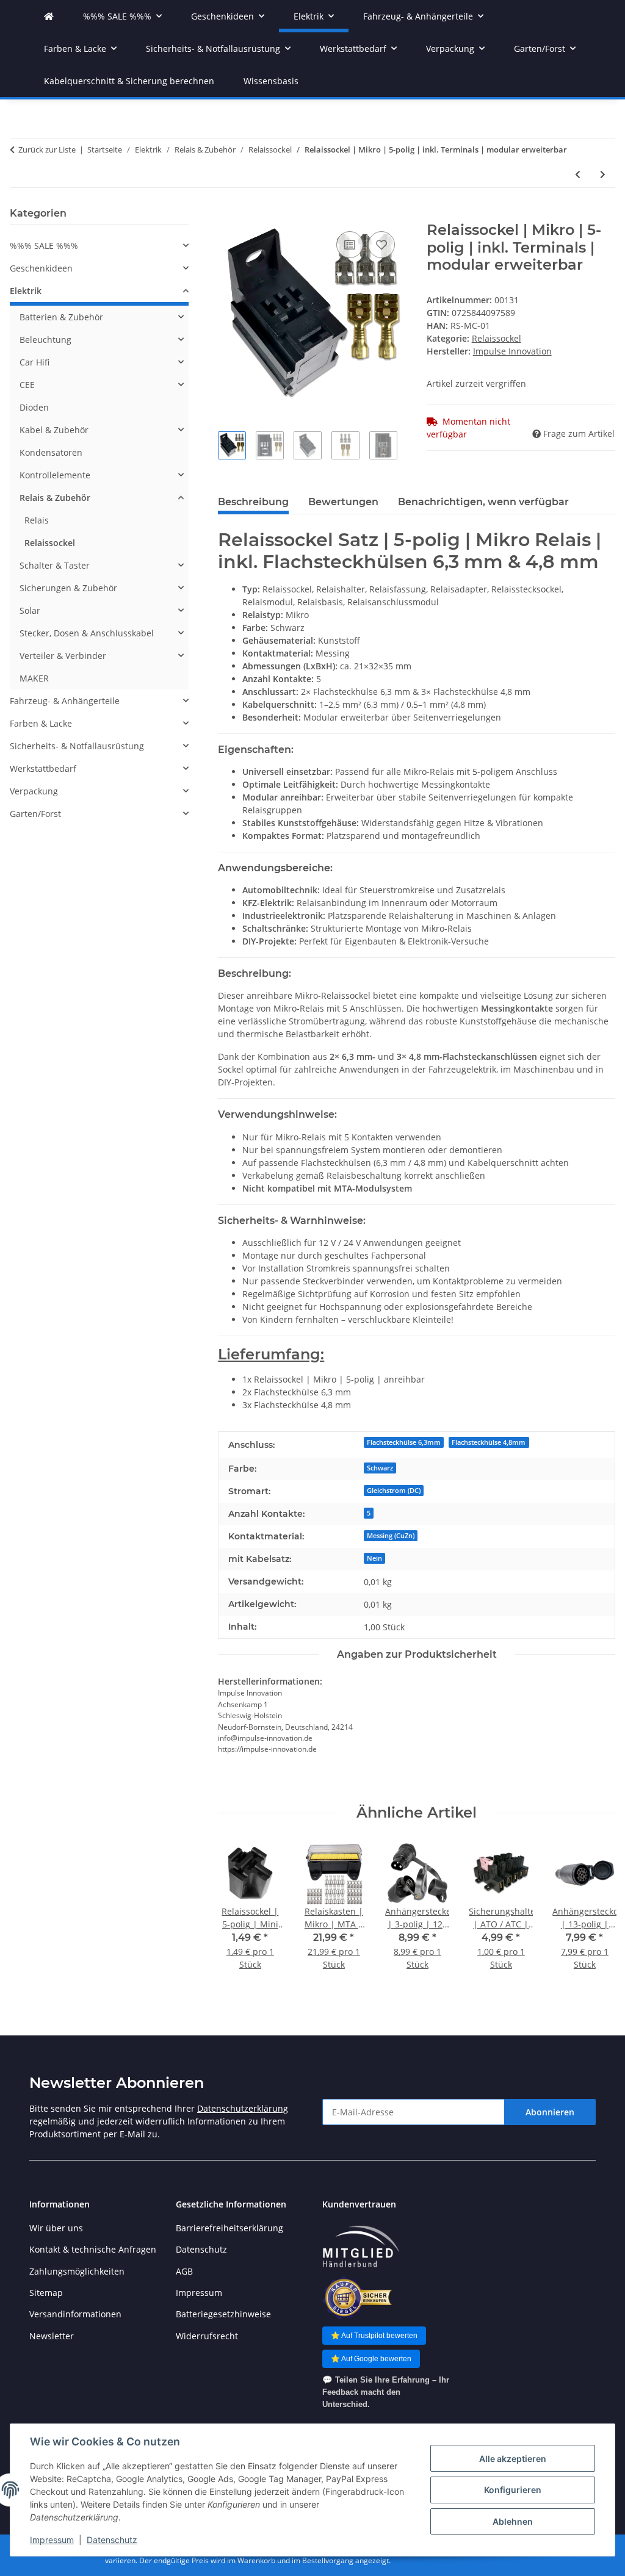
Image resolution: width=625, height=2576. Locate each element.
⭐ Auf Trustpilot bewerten (374, 2336)
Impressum (52, 2540)
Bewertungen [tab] (343, 502)
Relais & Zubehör (55, 498)
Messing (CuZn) (391, 1536)
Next (595, 1914)
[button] (99, 246)
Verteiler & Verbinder (63, 656)
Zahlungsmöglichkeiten (77, 2271)
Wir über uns (56, 2228)
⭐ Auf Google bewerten (371, 2359)
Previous (238, 1914)
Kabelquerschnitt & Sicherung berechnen (129, 81)
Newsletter (52, 2336)
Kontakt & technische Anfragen (93, 2249)
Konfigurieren (513, 2490)
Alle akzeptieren (513, 2459)
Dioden (34, 407)
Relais (37, 520)
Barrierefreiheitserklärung (229, 2228)
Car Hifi (34, 362)
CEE (27, 385)
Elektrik (26, 291)
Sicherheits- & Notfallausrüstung (77, 746)
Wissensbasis (271, 81)
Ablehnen (513, 2521)
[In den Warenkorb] (228, 215)
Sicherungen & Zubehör (68, 588)
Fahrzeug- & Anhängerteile (65, 701)
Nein (374, 1558)
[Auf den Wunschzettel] (381, 245)
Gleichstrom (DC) (394, 1491)
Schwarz (380, 1468)
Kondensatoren (51, 452)
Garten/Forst (35, 814)
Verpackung (34, 791)
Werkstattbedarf (43, 768)
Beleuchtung (45, 340)
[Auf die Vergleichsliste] (350, 245)
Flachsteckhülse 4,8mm (489, 1442)
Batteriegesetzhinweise (223, 2314)
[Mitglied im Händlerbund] (361, 2247)
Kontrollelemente (55, 475)
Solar (30, 610)
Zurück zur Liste (47, 149)
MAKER (34, 678)
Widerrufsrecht (207, 2336)
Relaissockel (497, 338)
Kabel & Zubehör (54, 430)
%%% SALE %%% (44, 246)
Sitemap (46, 2293)
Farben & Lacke (41, 723)
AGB (184, 2271)
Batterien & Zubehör (61, 317)
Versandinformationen (75, 2314)
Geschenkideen (41, 268)
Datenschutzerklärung (243, 2108)
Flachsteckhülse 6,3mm (404, 1442)
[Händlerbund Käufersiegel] (357, 2297)
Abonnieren (550, 2112)
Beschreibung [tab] (253, 502)
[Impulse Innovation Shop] (49, 16)
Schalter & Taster (55, 565)
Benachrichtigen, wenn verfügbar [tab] (483, 502)
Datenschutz (112, 2540)
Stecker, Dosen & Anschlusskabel (87, 633)
